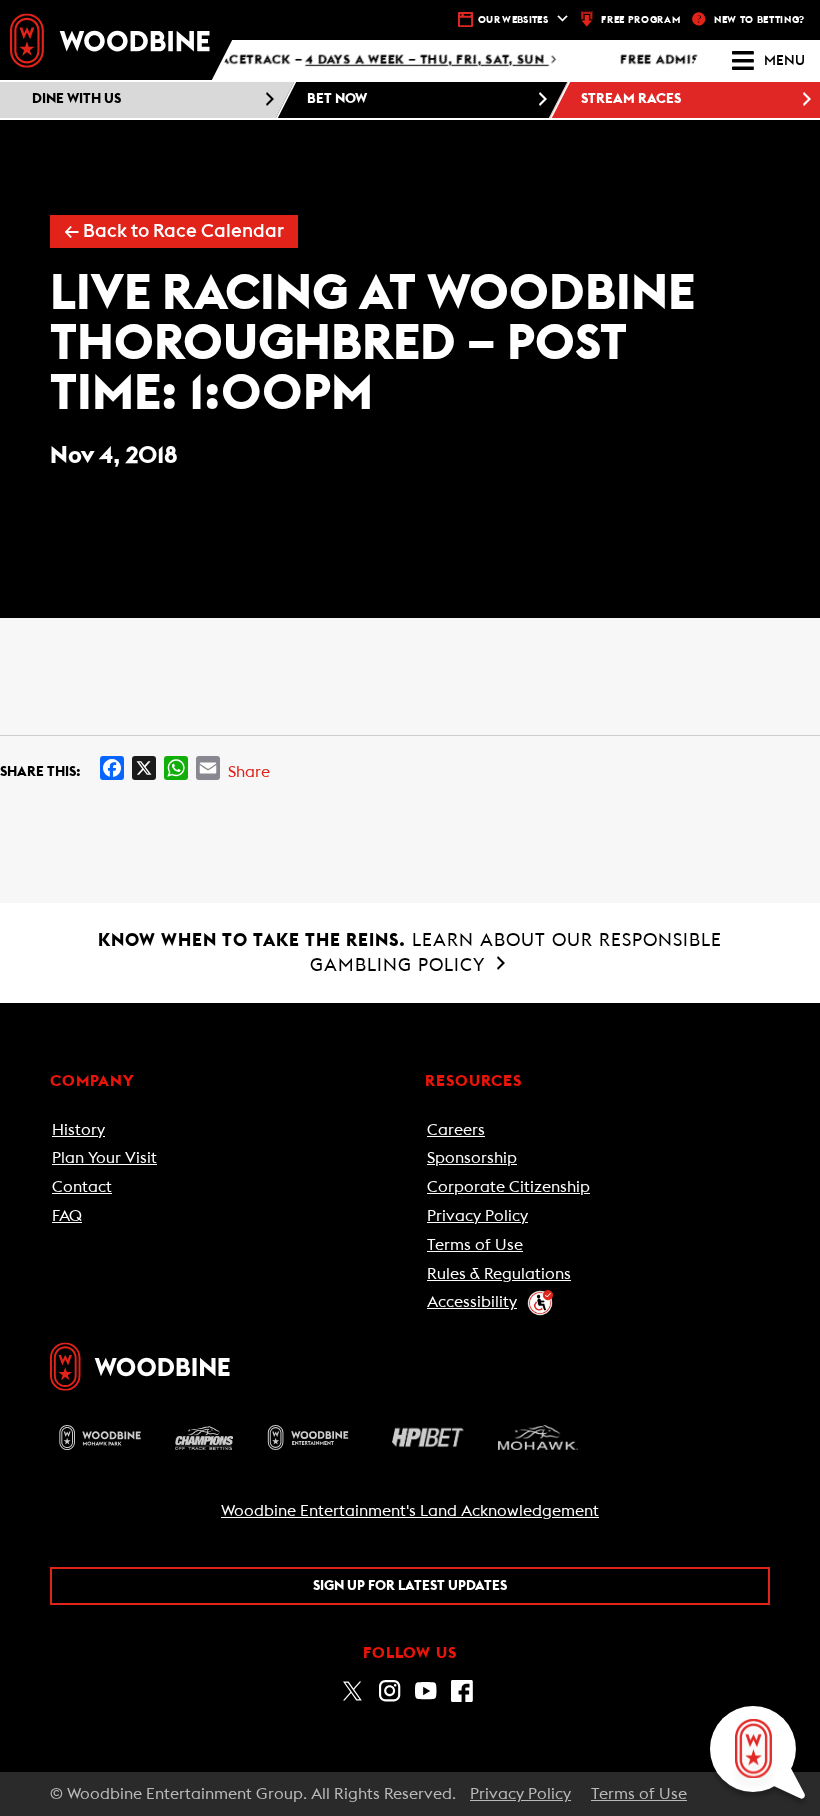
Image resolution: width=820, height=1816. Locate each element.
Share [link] (249, 772)
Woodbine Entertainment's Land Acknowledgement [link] (410, 1511)
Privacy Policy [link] (477, 1216)
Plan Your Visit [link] (104, 1158)
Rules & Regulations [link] (499, 1274)
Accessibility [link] (472, 1302)
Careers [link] (456, 1130)
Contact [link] (82, 1187)
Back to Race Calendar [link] (174, 231)
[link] (110, 40)
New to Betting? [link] (759, 20)
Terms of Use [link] (475, 1245)
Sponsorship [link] (472, 1158)
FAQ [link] (67, 1216)
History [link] (78, 1130)
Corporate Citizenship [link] (508, 1187)
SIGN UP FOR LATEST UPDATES (410, 1586)
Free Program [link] (640, 20)
